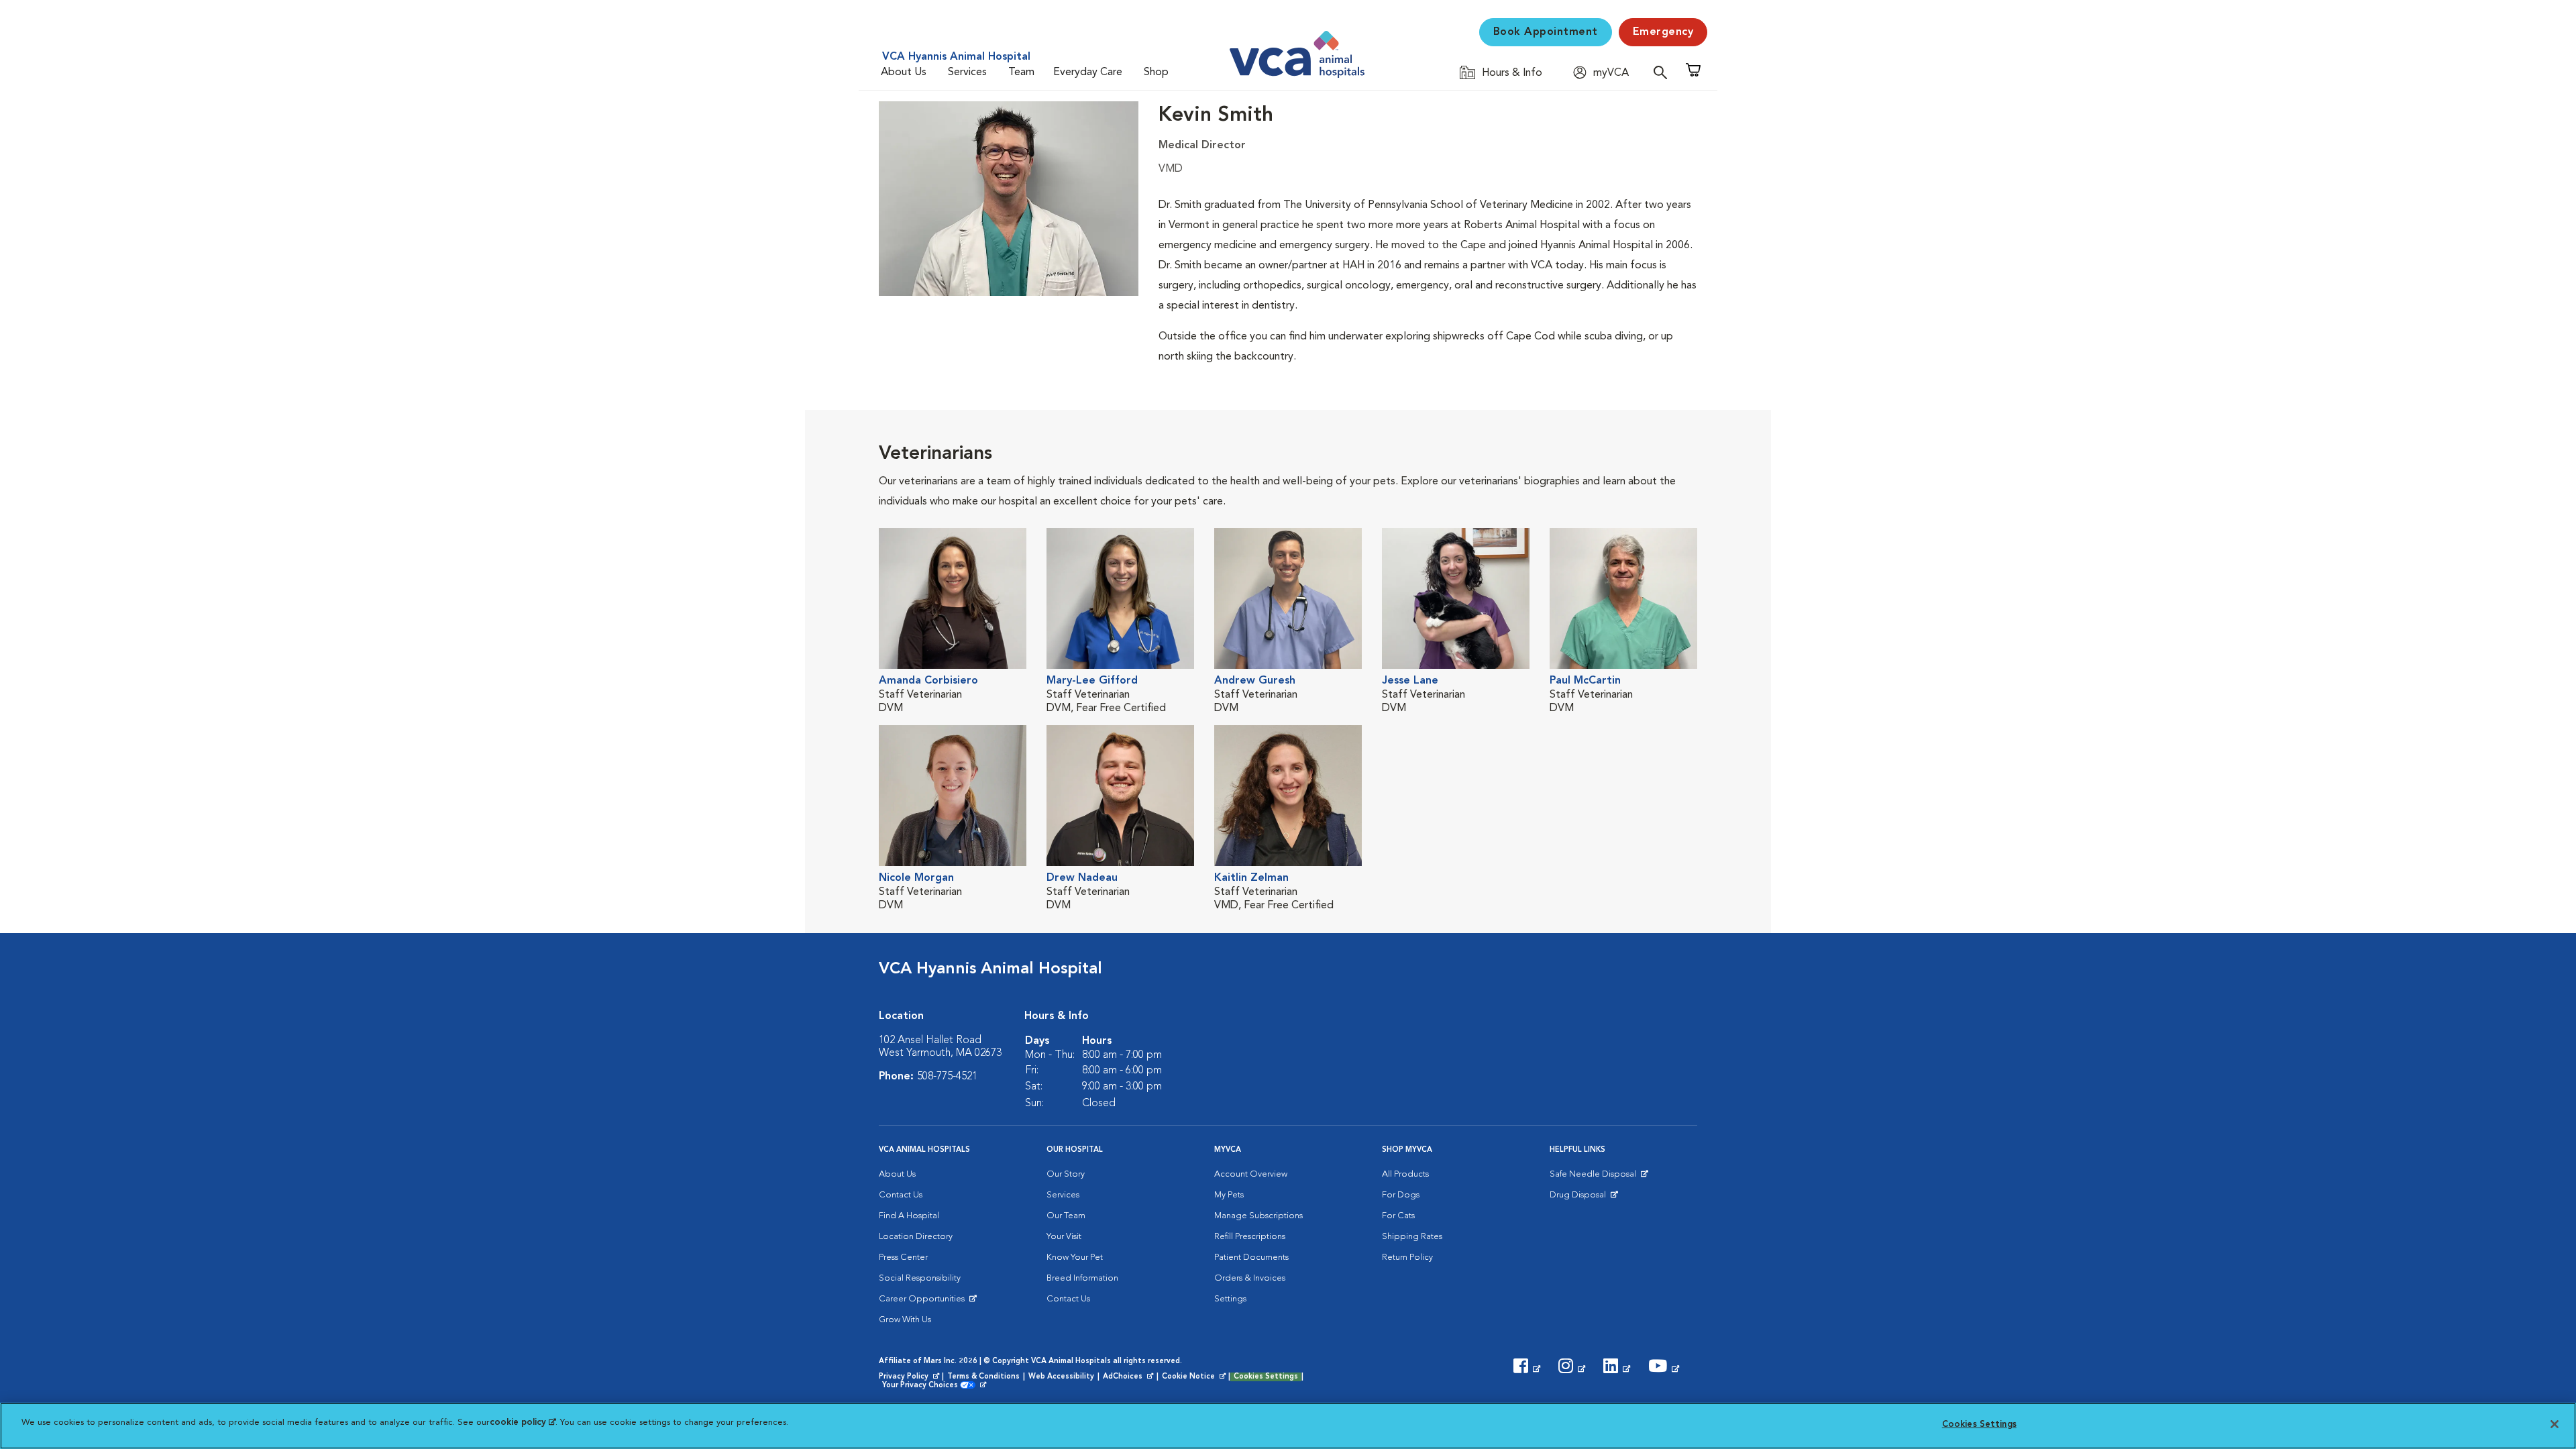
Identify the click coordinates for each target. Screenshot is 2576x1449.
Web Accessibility (1061, 1377)
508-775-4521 (947, 1077)
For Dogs (1401, 1195)
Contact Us (901, 1195)
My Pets (1229, 1195)
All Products (1405, 1174)
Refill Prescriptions (1250, 1237)
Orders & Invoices (1250, 1278)
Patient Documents (1251, 1257)
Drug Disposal (1584, 1198)
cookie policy (523, 1423)
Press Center (903, 1257)
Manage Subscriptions (1258, 1216)
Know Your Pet (1075, 1257)
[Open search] (1664, 72)
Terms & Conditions (983, 1377)
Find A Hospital (909, 1216)
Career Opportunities (924, 1302)
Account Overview (1251, 1174)
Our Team (1066, 1216)
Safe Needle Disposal (1595, 1177)
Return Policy (1407, 1257)
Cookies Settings (1266, 1377)
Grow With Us (905, 1320)
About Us (904, 72)
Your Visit (1064, 1237)
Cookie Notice (1195, 1377)
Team (1021, 72)
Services (967, 72)
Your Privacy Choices (923, 1386)
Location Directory (916, 1237)
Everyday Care (1088, 72)
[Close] (2555, 1424)
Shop (1156, 72)
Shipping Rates (1412, 1237)
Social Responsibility (920, 1278)
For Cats (1398, 1216)
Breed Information (1082, 1278)
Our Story (1066, 1174)
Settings (1230, 1299)
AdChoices (1129, 1377)
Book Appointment (1546, 32)
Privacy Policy (910, 1377)
